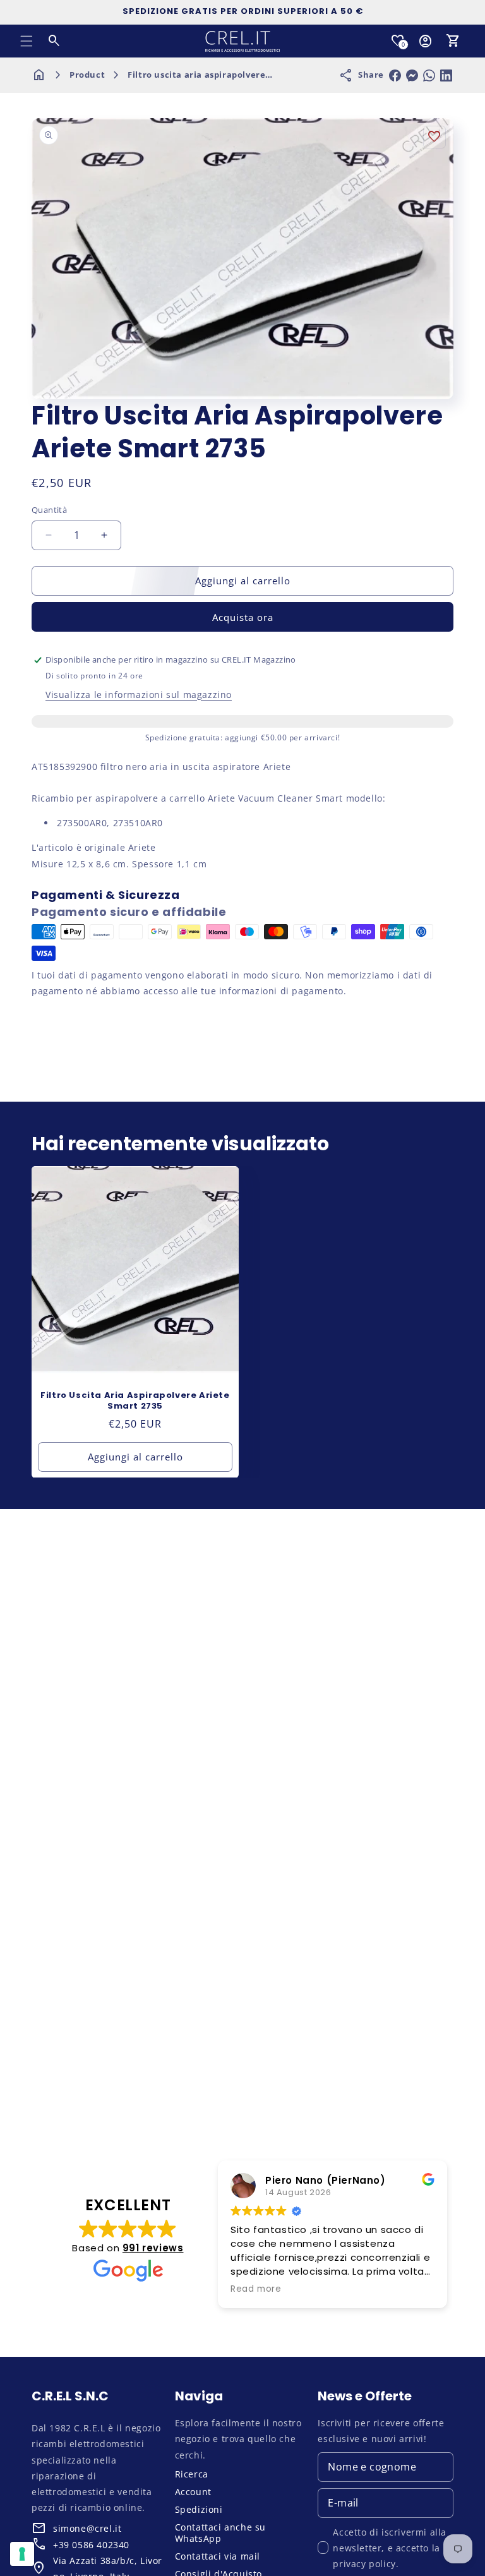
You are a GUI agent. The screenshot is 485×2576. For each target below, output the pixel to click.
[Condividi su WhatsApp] (429, 75)
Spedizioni (199, 2509)
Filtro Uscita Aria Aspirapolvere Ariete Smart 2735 (135, 1401)
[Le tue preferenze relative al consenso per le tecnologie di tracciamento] (22, 2554)
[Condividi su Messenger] (412, 75)
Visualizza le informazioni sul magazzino (139, 695)
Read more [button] (256, 2289)
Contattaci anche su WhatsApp (220, 2533)
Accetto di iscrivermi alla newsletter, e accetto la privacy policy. (390, 2548)
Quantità (49, 510)
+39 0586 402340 (91, 2545)
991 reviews (153, 2248)
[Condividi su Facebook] (395, 75)
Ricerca (192, 2474)
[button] (27, 41)
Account (193, 2492)
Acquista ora (243, 617)
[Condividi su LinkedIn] (446, 75)
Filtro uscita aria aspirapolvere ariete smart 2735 (237, 75)
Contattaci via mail (218, 2556)
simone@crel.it (87, 2528)
